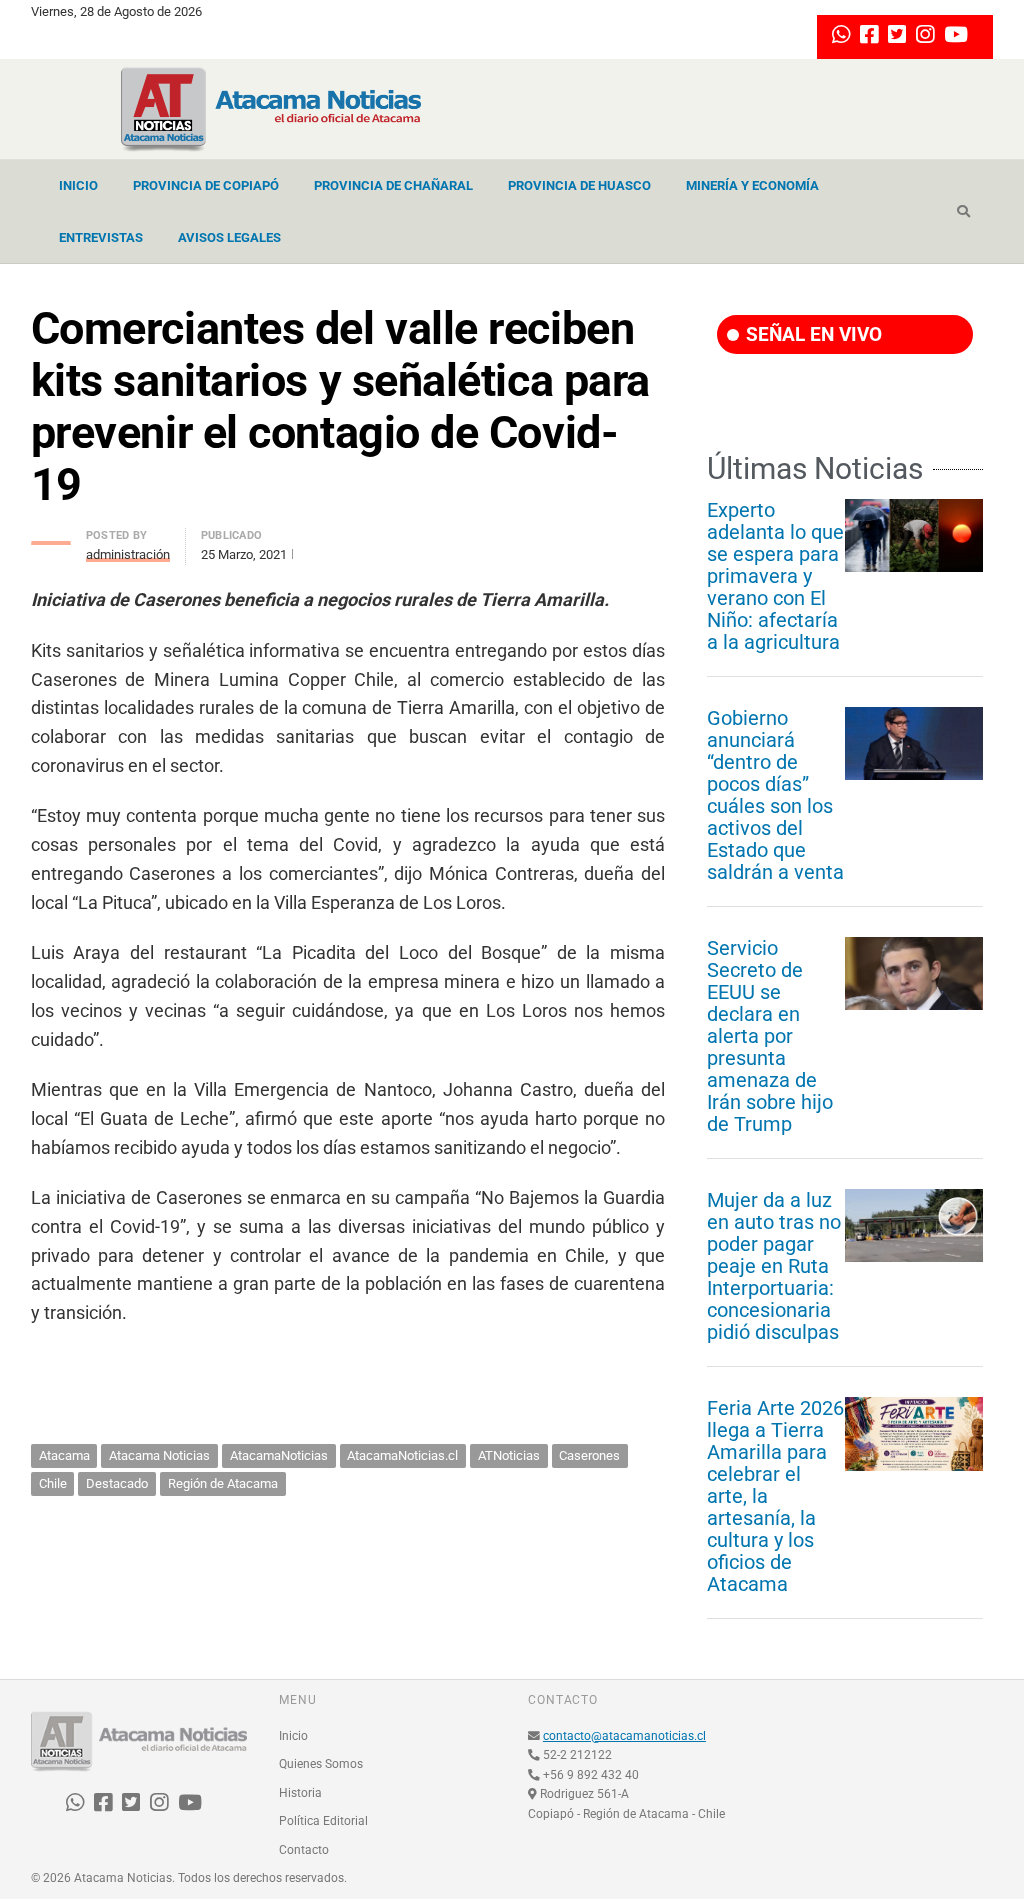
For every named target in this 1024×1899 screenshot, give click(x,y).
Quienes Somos (321, 1764)
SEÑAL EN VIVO (811, 334)
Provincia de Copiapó (206, 185)
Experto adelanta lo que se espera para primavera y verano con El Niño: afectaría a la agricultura (775, 576)
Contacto (304, 1850)
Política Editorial (323, 1821)
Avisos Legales (229, 237)
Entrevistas (101, 237)
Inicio (78, 185)
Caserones (589, 1455)
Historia (300, 1793)
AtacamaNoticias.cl (402, 1455)
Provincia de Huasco (579, 185)
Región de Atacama (223, 1483)
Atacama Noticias (159, 1455)
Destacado (117, 1483)
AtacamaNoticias (279, 1455)
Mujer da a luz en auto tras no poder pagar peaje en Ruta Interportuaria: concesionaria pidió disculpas (774, 1266)
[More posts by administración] (51, 537)
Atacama (64, 1455)
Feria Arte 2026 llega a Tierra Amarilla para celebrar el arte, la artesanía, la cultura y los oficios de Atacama (775, 1496)
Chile (53, 1483)
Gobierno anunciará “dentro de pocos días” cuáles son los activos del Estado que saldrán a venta (775, 795)
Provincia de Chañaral (393, 185)
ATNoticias (509, 1455)
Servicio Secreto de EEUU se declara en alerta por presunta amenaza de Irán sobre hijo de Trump (770, 1036)
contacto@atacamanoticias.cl (624, 1736)
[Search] (963, 212)
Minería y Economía (752, 185)
